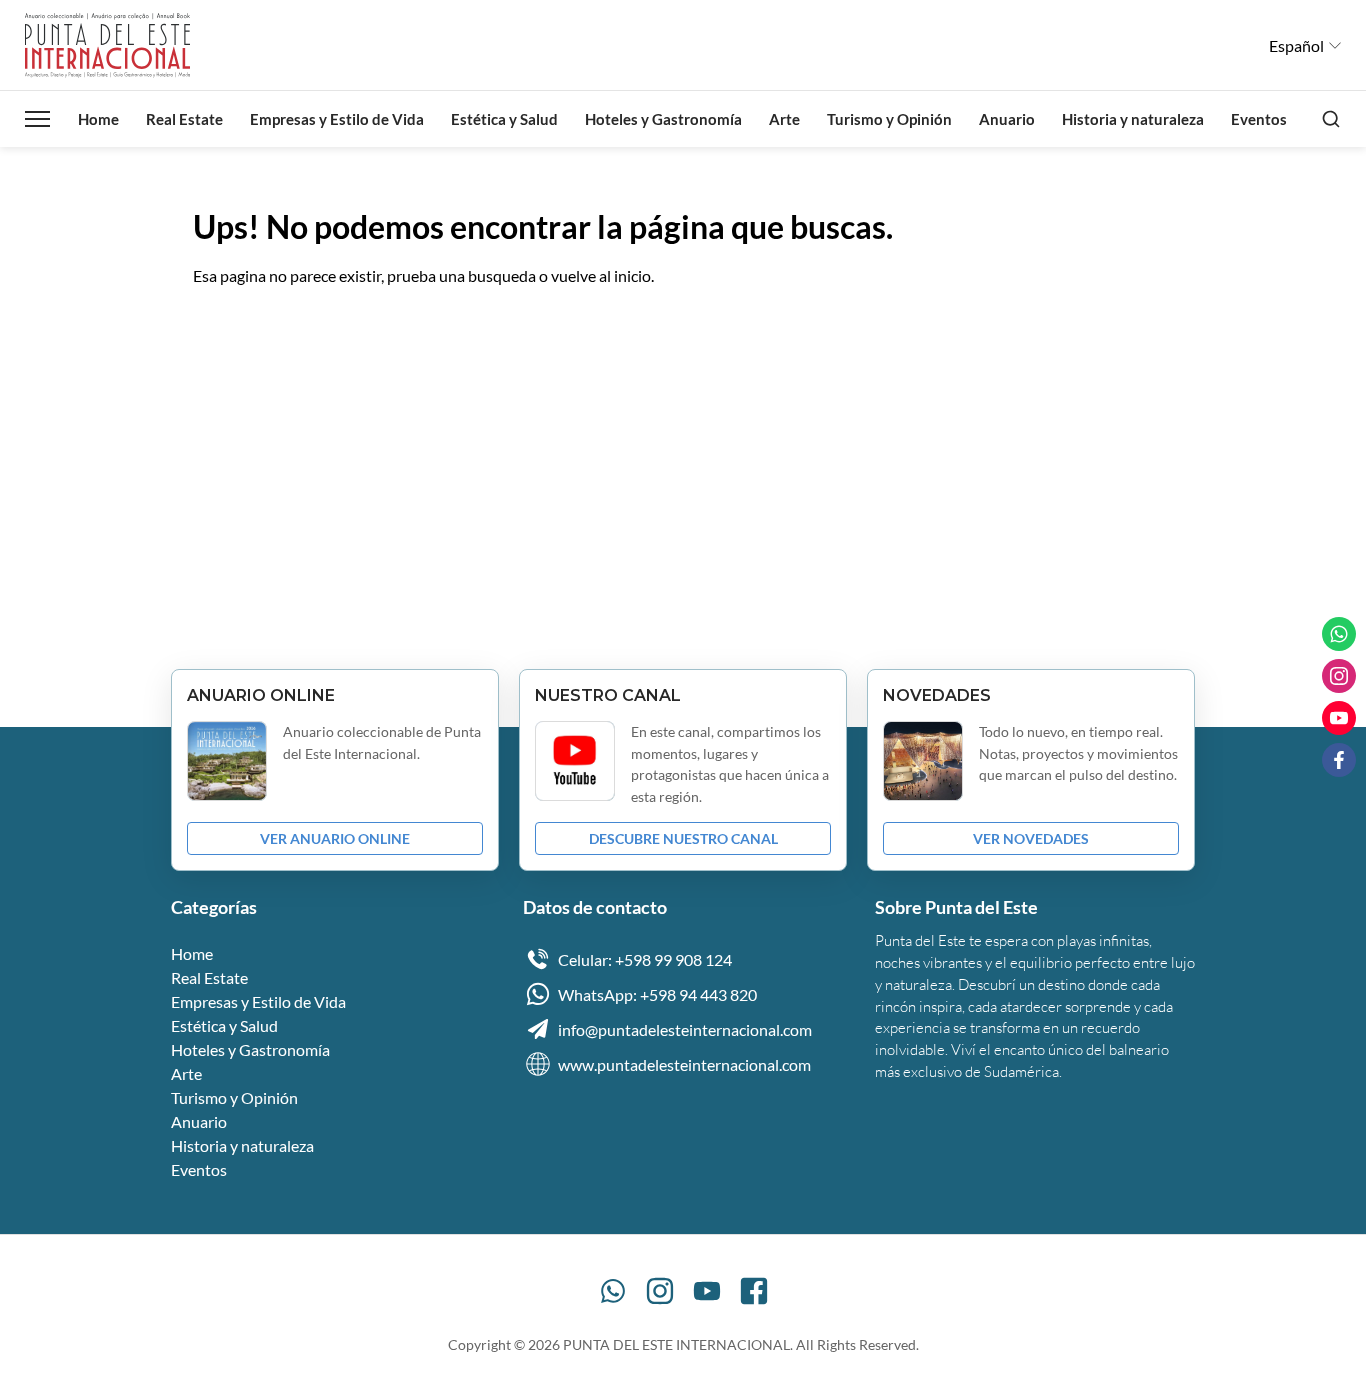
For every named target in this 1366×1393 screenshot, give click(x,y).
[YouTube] (707, 1291)
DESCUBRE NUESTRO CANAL (683, 838)
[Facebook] (754, 1291)
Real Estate (184, 119)
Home (98, 119)
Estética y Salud (504, 119)
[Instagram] (660, 1291)
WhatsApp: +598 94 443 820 (657, 994)
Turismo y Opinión (889, 119)
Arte (784, 119)
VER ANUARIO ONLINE (335, 838)
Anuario (1007, 119)
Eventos (1259, 119)
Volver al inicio (261, 339)
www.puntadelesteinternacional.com (684, 1064)
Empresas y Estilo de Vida (337, 119)
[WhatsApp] (613, 1291)
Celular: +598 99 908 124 (645, 959)
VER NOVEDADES (1031, 838)
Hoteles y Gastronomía (663, 119)
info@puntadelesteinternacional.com (685, 1029)
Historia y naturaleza (1133, 119)
